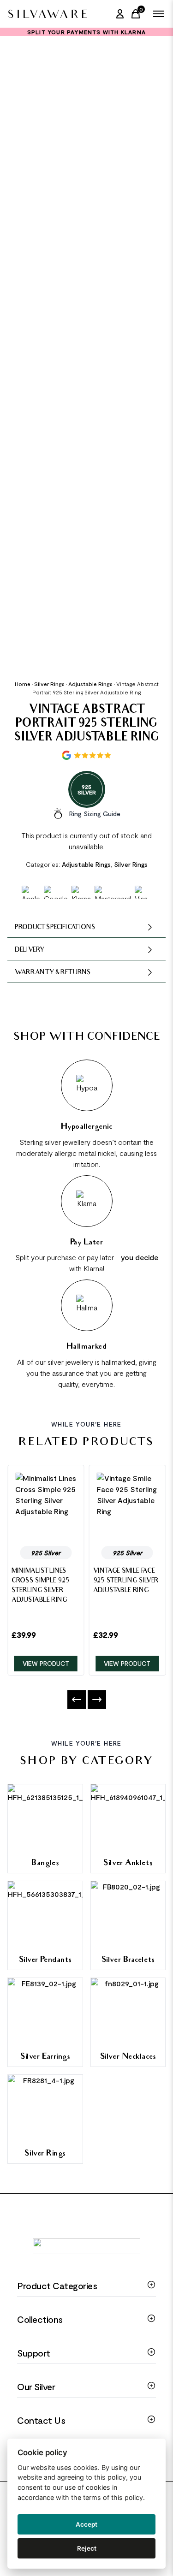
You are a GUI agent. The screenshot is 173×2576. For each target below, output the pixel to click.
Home (23, 684)
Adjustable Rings (90, 684)
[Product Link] (46, 1506)
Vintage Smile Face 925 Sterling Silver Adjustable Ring (126, 1581)
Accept (86, 2524)
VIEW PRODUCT (46, 1663)
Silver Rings (49, 684)
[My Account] (120, 14)
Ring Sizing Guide (95, 814)
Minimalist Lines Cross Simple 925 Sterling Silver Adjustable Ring (41, 1586)
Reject (87, 2548)
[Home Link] (47, 14)
